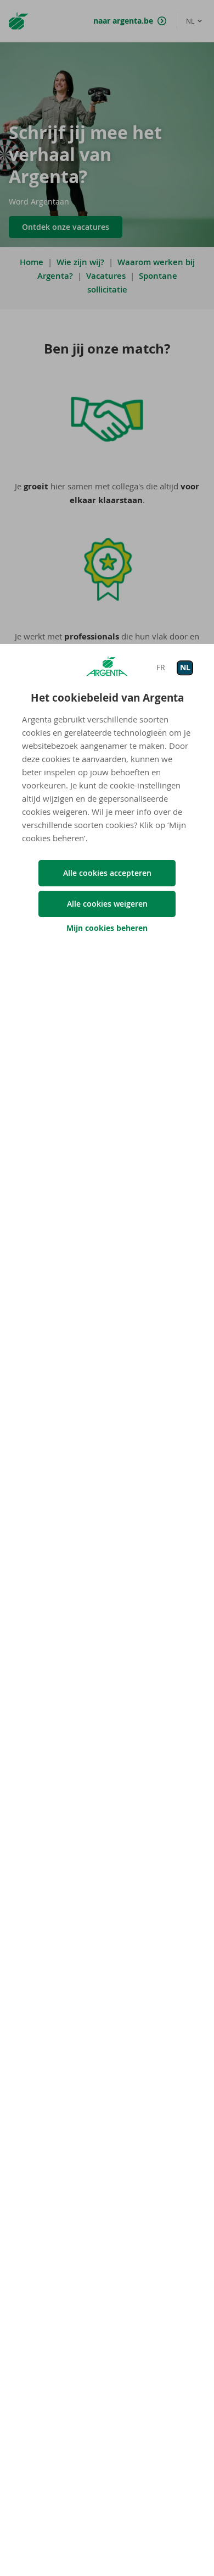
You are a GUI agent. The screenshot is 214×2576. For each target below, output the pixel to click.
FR (161, 667)
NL (185, 667)
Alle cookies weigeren (107, 904)
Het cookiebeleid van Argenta (107, 698)
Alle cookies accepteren (107, 873)
